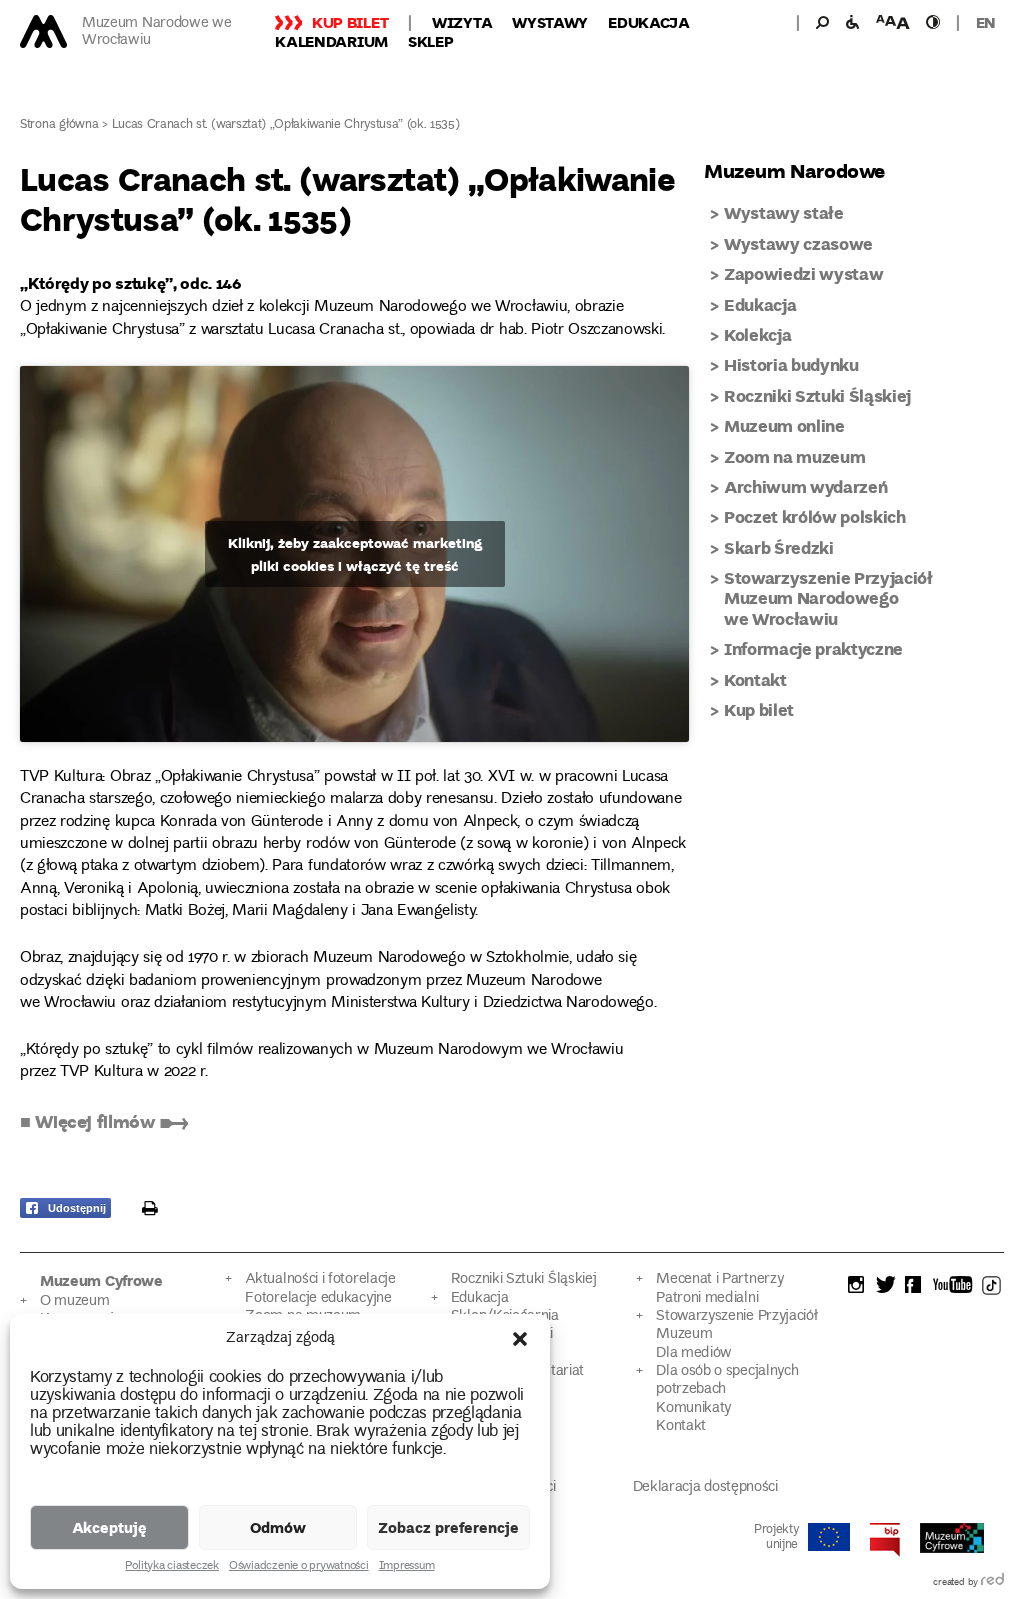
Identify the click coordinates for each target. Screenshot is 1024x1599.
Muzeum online (784, 425)
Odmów (278, 1527)
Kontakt (755, 679)
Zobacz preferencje (448, 1527)
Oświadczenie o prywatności (299, 1567)
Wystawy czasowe (798, 243)
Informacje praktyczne (813, 648)
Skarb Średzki (779, 547)
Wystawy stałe (784, 212)
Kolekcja (757, 334)
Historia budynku (791, 364)
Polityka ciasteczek (171, 1567)
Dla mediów (694, 1353)
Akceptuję (109, 1527)
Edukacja (649, 22)
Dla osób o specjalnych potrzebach (727, 1380)
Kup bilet (350, 22)
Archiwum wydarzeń (805, 486)
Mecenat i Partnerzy (719, 1279)
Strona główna (59, 125)
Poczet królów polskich (815, 516)
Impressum (407, 1567)
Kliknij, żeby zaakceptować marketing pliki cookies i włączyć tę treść (355, 554)
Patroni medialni (707, 1298)
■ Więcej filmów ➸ (104, 1121)
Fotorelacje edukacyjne (318, 1298)
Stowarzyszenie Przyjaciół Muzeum (736, 1325)
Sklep (431, 41)
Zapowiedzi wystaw (803, 273)
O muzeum (75, 1301)
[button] (520, 1339)
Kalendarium (331, 41)
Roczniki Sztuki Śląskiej (817, 395)
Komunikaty (693, 1408)
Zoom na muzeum (794, 456)
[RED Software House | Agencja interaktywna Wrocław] (992, 1583)
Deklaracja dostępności (705, 1487)
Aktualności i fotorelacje (320, 1279)
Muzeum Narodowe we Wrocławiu (157, 32)
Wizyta (462, 22)
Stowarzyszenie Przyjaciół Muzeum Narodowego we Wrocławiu (828, 598)
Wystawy (550, 22)
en (986, 22)
